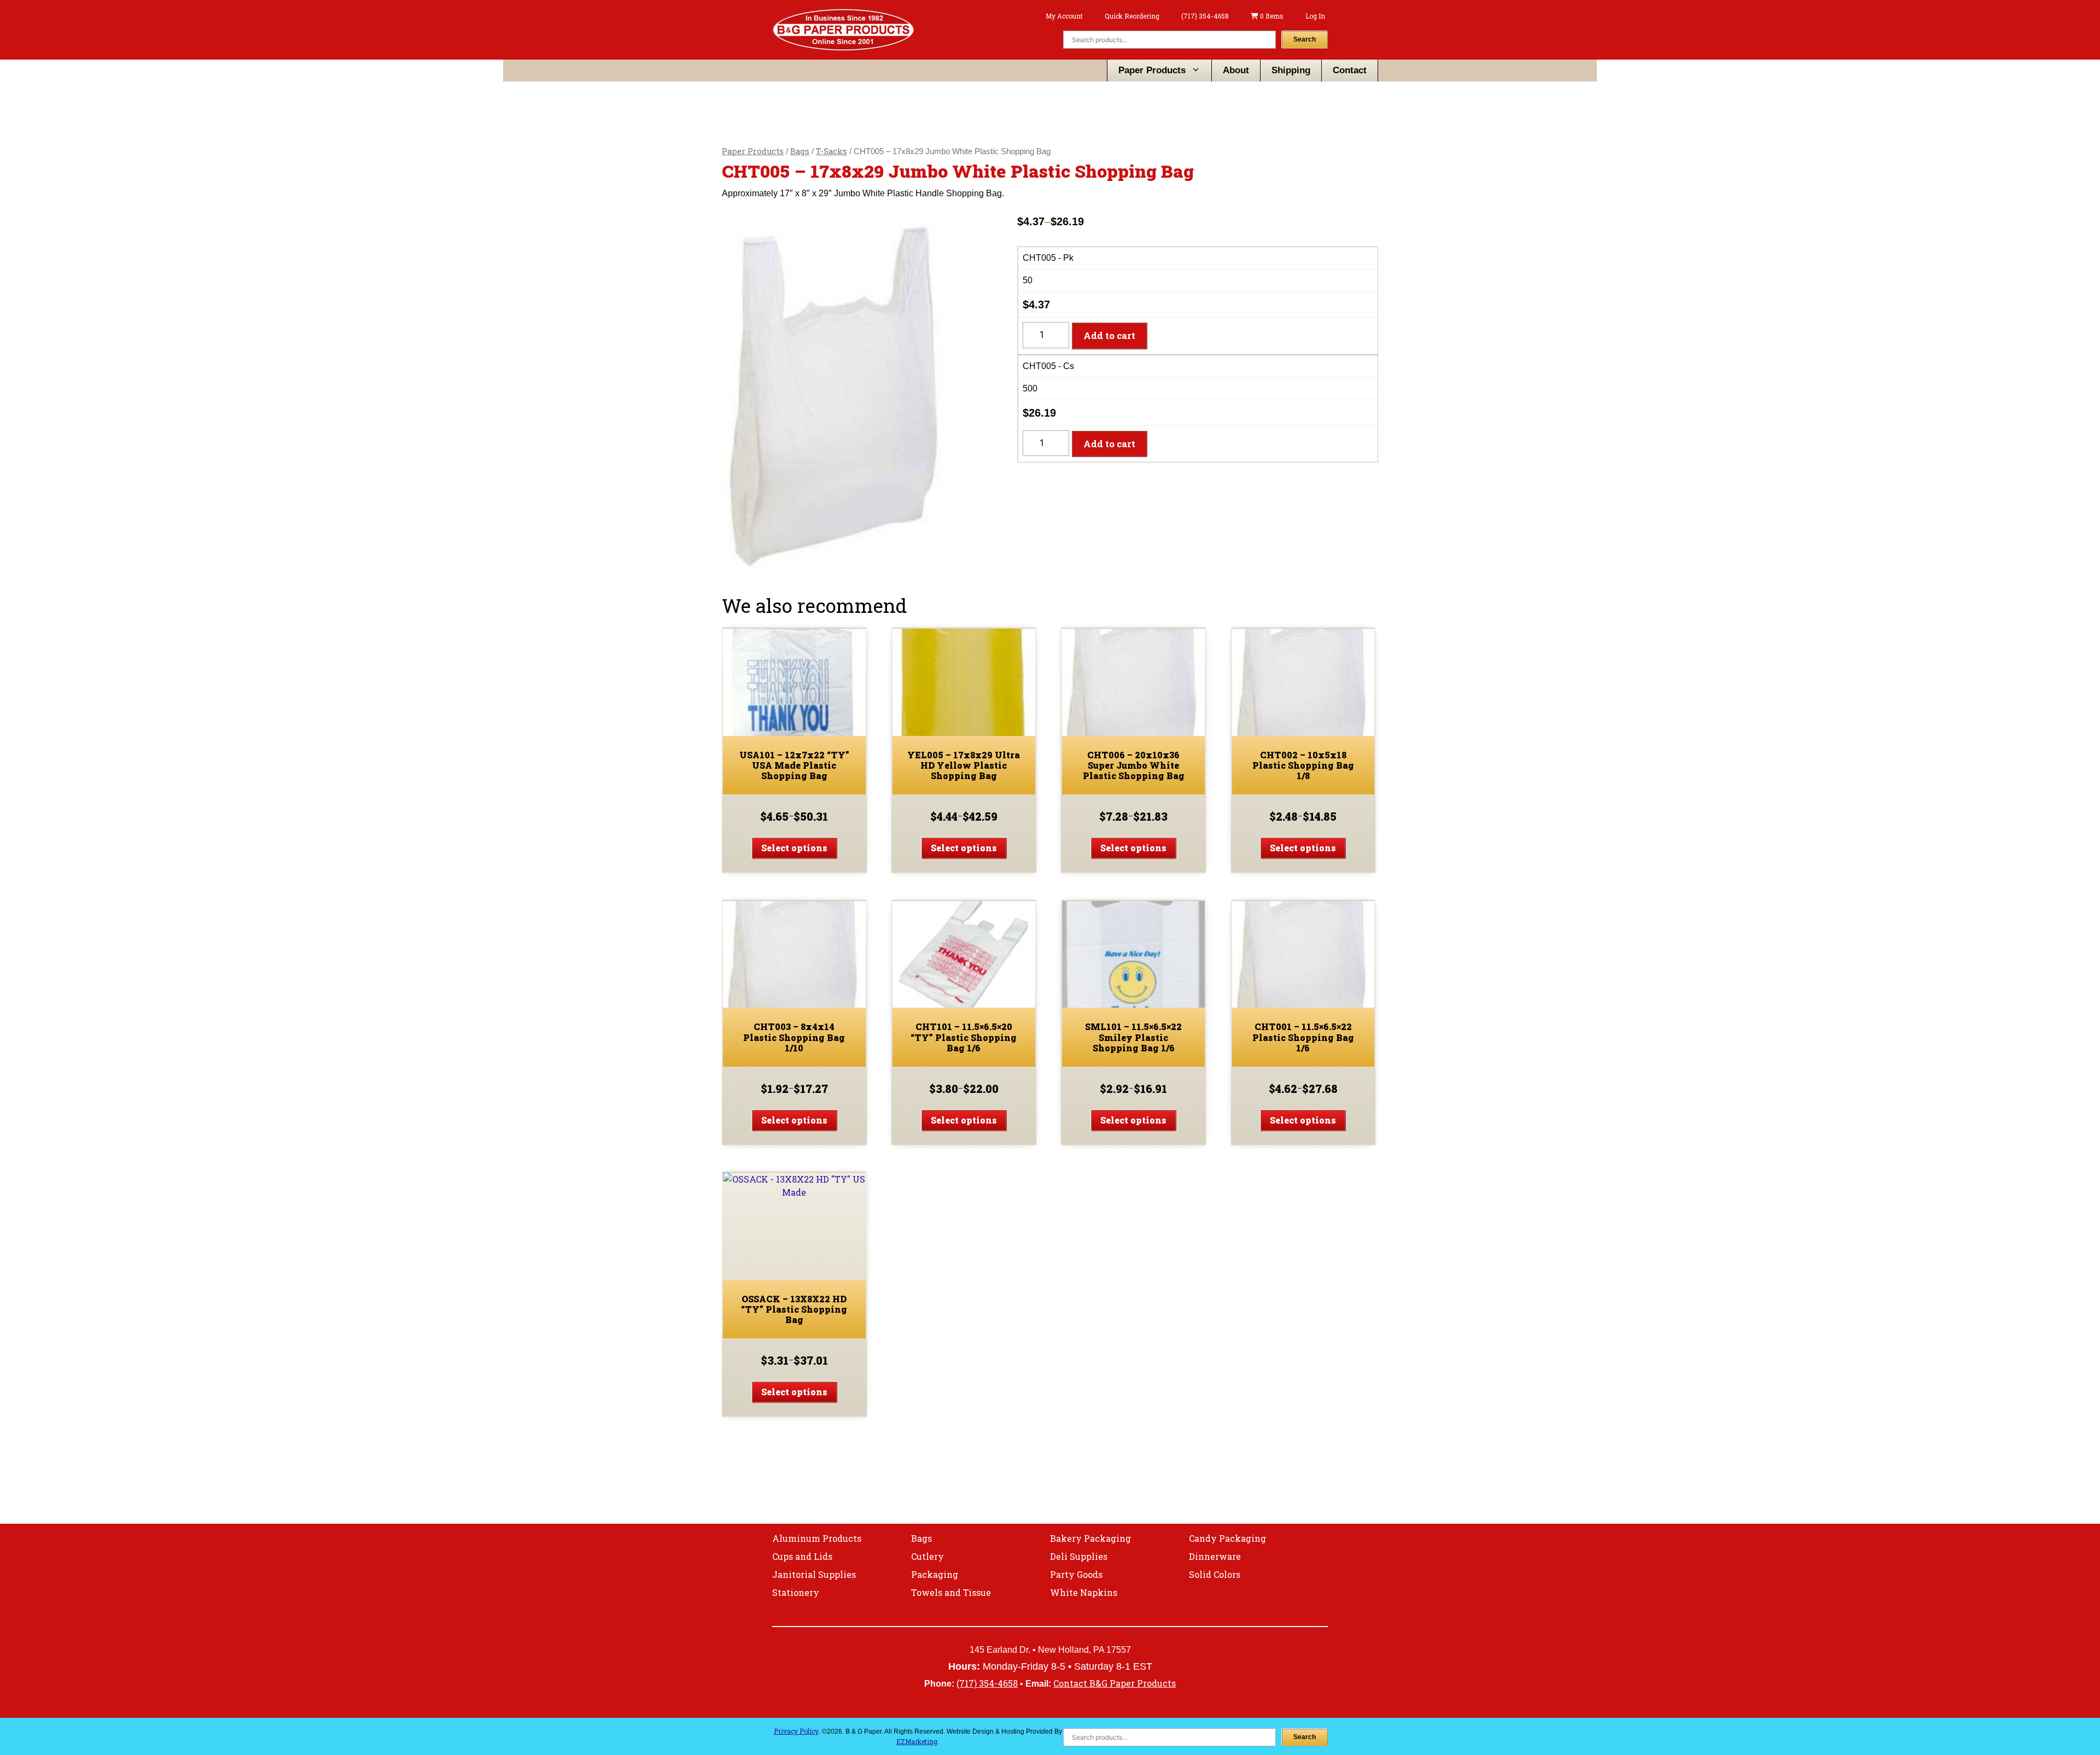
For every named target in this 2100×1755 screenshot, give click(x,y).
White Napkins (1084, 1592)
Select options (794, 848)
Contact (1350, 70)
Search (1305, 39)
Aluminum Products (817, 1538)
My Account (1064, 16)
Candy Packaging (1227, 1538)
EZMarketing (917, 1741)
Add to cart (1109, 335)
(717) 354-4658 (1205, 16)
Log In (1315, 16)
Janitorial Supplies (814, 1574)
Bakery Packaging (1090, 1538)
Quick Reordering (1132, 16)
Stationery (796, 1592)
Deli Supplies (1079, 1556)
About (1236, 70)
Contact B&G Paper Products (1115, 1683)
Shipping (1291, 70)
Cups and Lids (802, 1556)
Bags (800, 151)
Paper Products (1152, 70)
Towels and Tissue (951, 1592)
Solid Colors (1215, 1574)
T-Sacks (832, 151)
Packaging (935, 1574)
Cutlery (927, 1556)
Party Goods (1076, 1574)
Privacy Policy (796, 1731)
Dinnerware (1215, 1556)
